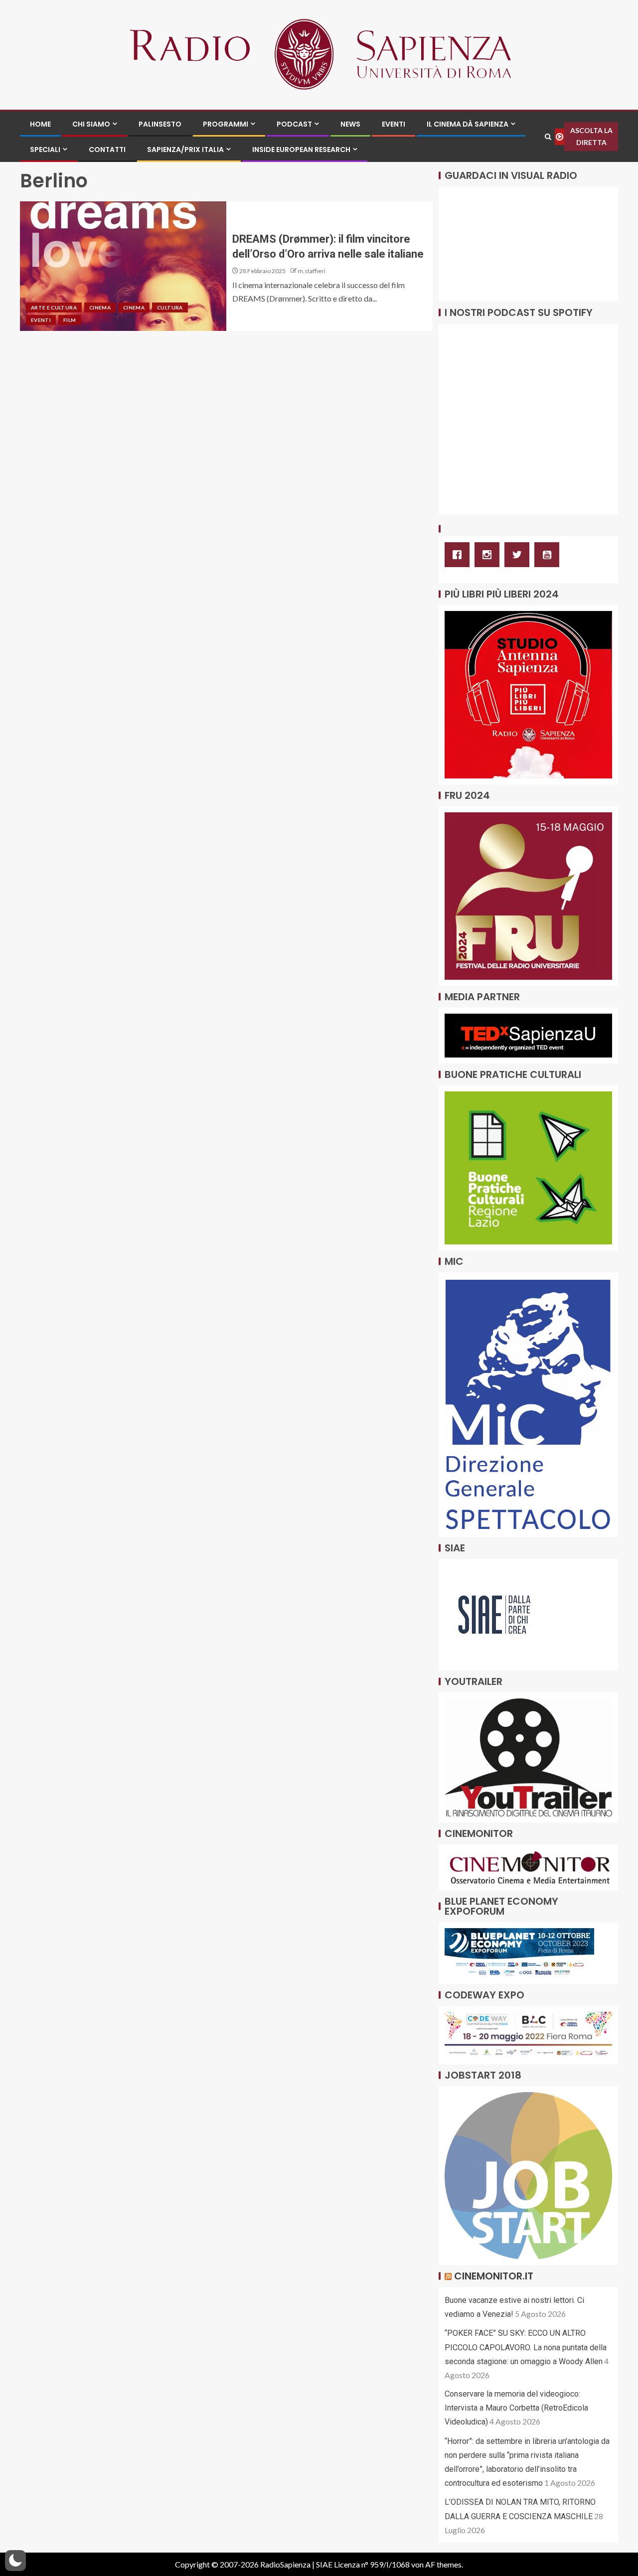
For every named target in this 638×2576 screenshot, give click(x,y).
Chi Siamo (91, 124)
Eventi (394, 124)
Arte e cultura (54, 307)
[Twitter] (519, 555)
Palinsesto (160, 124)
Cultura (170, 307)
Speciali (45, 150)
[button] (15, 2561)
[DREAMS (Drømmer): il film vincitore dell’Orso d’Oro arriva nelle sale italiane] (123, 266)
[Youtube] (549, 555)
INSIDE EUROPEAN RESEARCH (301, 150)
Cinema (100, 307)
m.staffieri (312, 271)
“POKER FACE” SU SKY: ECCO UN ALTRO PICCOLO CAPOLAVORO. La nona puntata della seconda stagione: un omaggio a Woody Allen (526, 2347)
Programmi (226, 124)
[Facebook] (460, 555)
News (350, 124)
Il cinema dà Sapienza (468, 124)
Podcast (294, 124)
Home (40, 124)
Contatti (107, 150)
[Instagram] (489, 555)
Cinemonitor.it (494, 2276)
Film (70, 320)
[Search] (548, 137)
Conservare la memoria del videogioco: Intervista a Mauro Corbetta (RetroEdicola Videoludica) (516, 2408)
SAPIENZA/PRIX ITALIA (185, 150)
